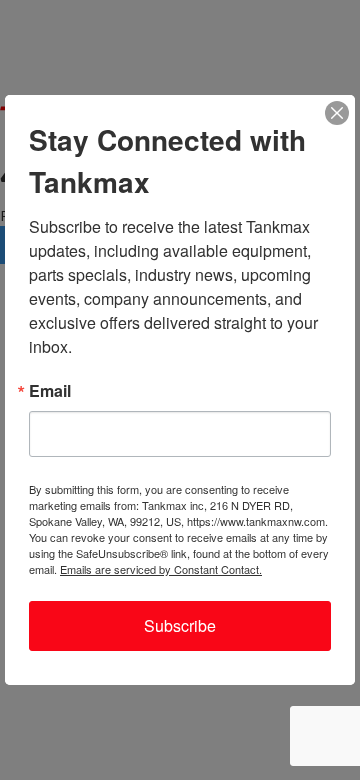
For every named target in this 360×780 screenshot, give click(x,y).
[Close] (337, 113)
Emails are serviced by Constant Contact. (161, 569)
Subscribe (180, 625)
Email (50, 391)
